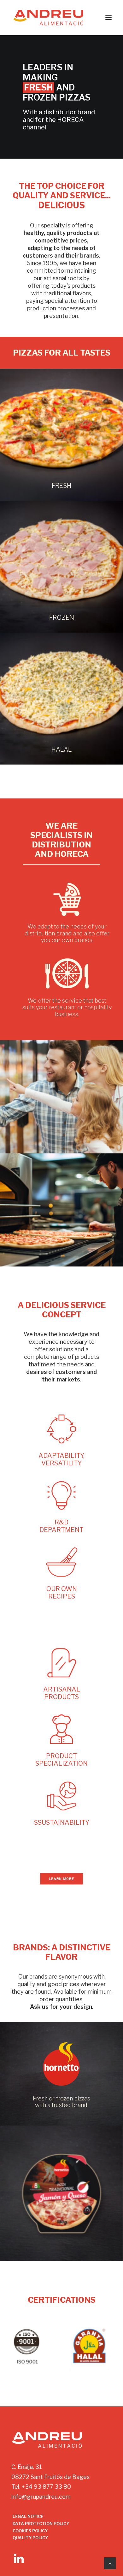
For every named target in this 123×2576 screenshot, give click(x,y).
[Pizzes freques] (61, 435)
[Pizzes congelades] (61, 567)
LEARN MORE (61, 1879)
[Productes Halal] (61, 699)
